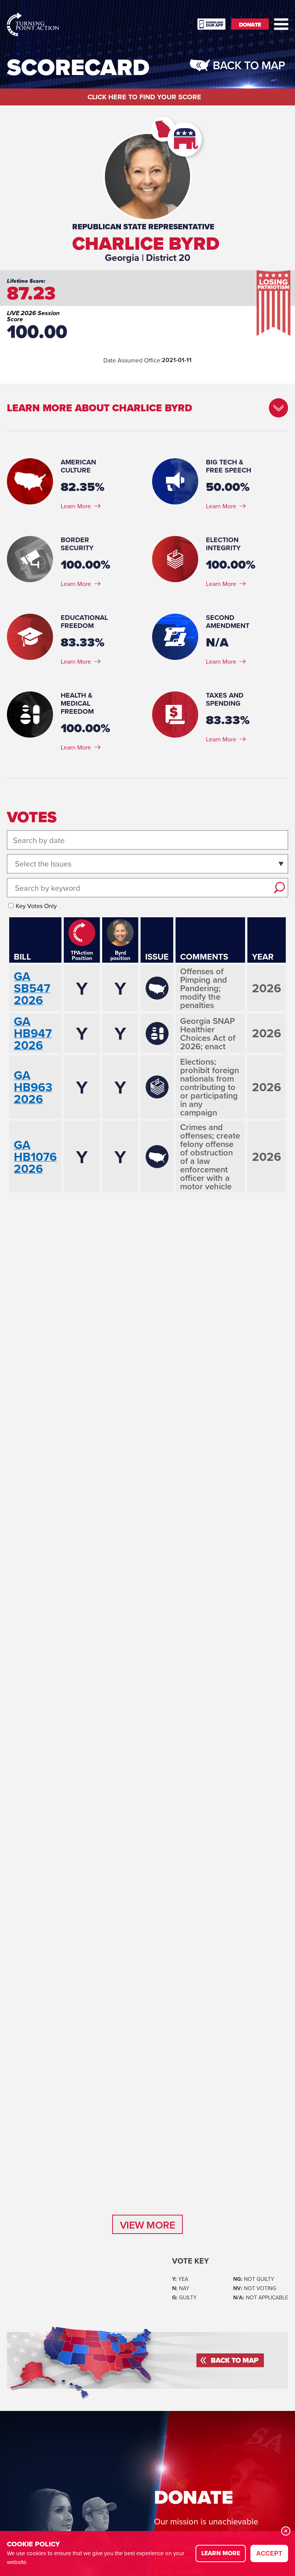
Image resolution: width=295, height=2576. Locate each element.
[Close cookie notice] (286, 2531)
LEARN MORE (221, 2553)
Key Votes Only (36, 906)
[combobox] (16, 864)
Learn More (76, 506)
